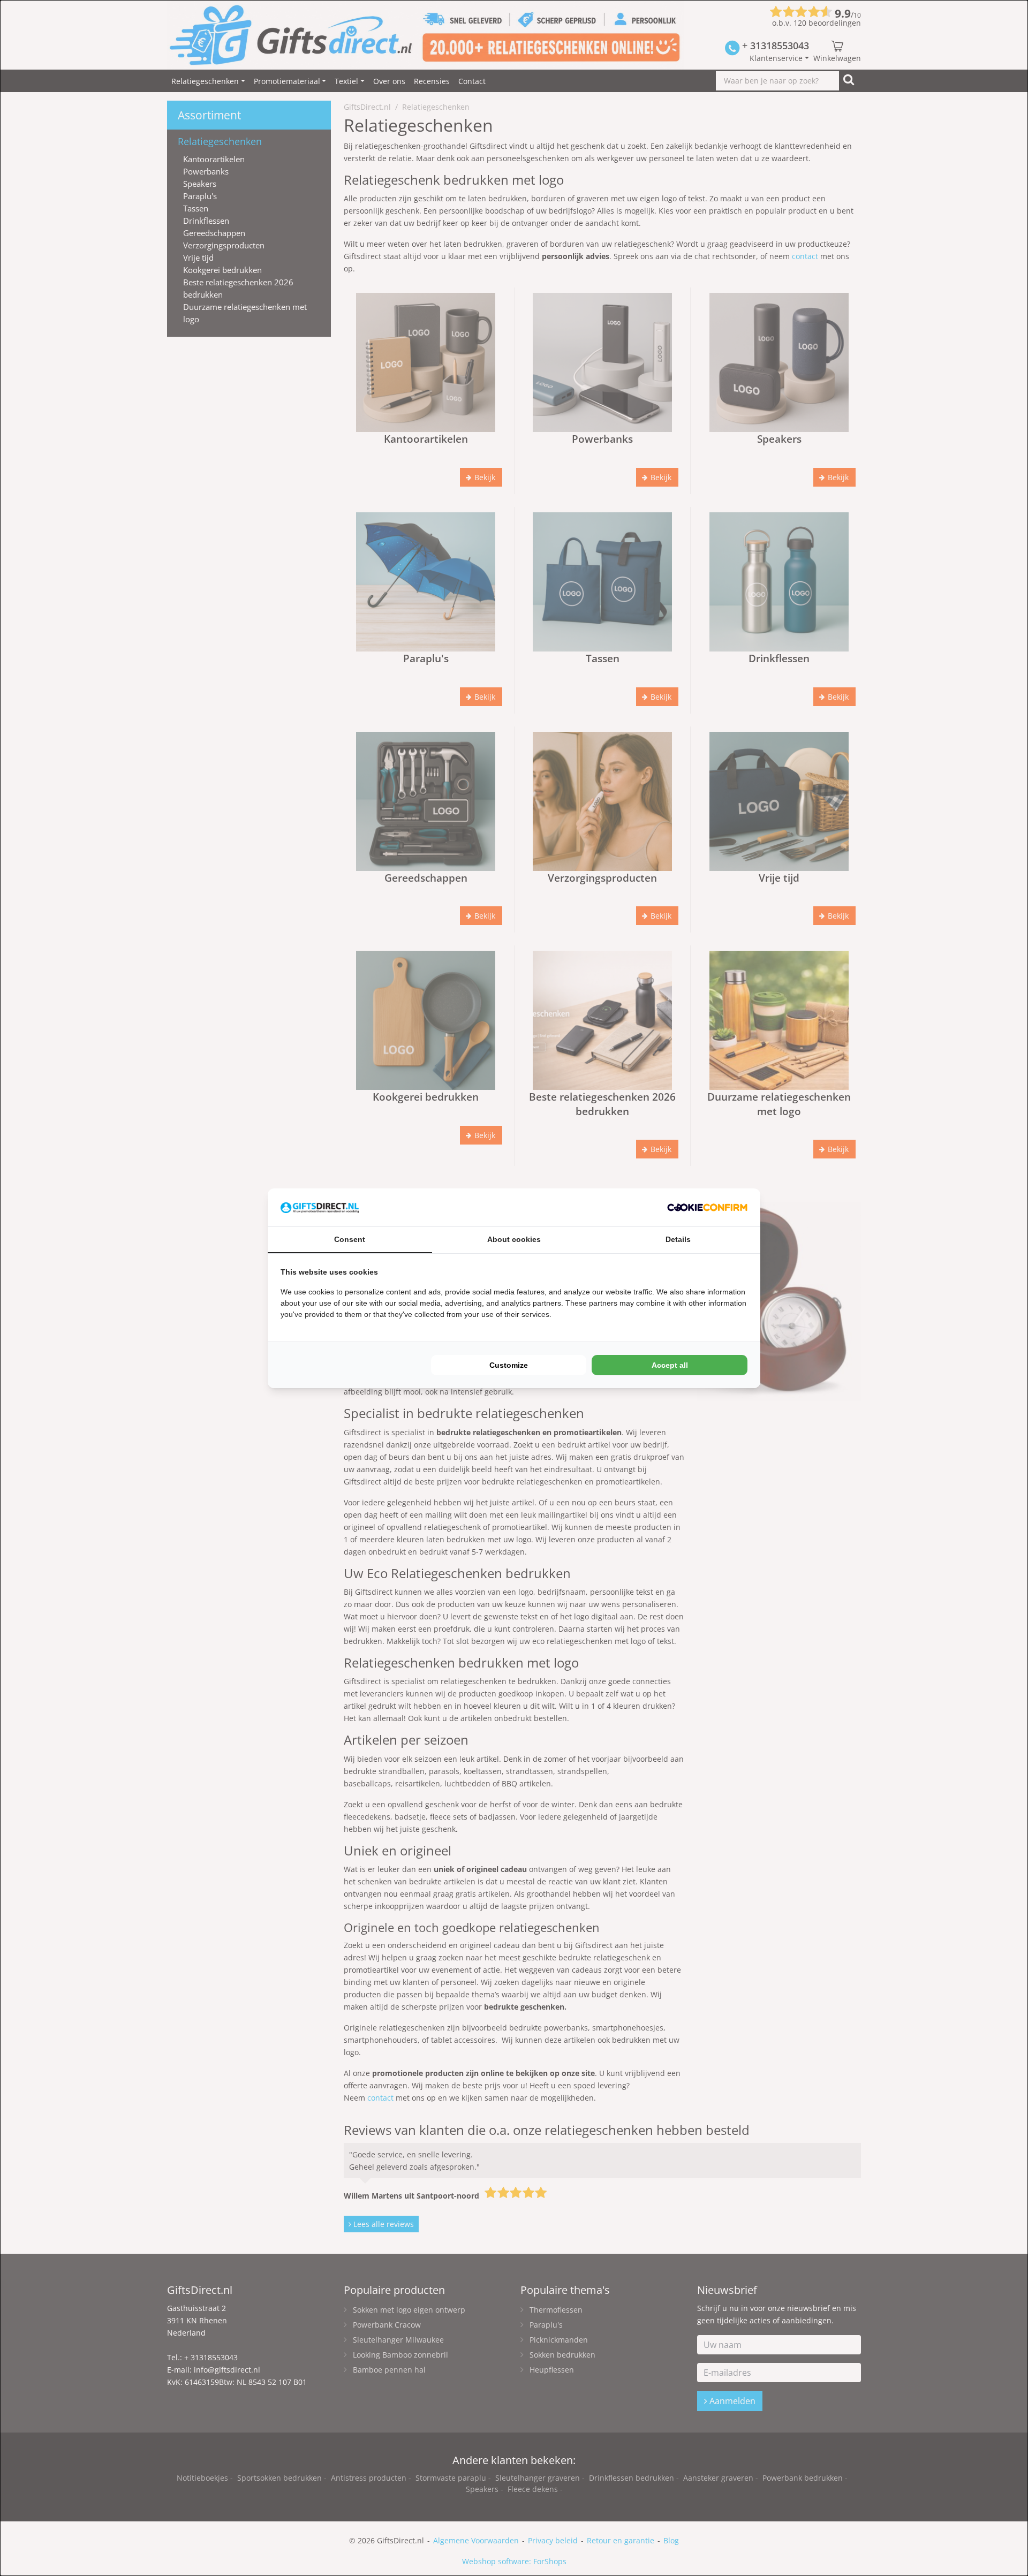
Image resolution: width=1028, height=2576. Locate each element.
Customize (509, 1365)
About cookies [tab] (514, 1239)
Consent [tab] (350, 1239)
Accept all (670, 1365)
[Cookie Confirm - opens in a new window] (707, 1207)
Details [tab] (678, 1239)
